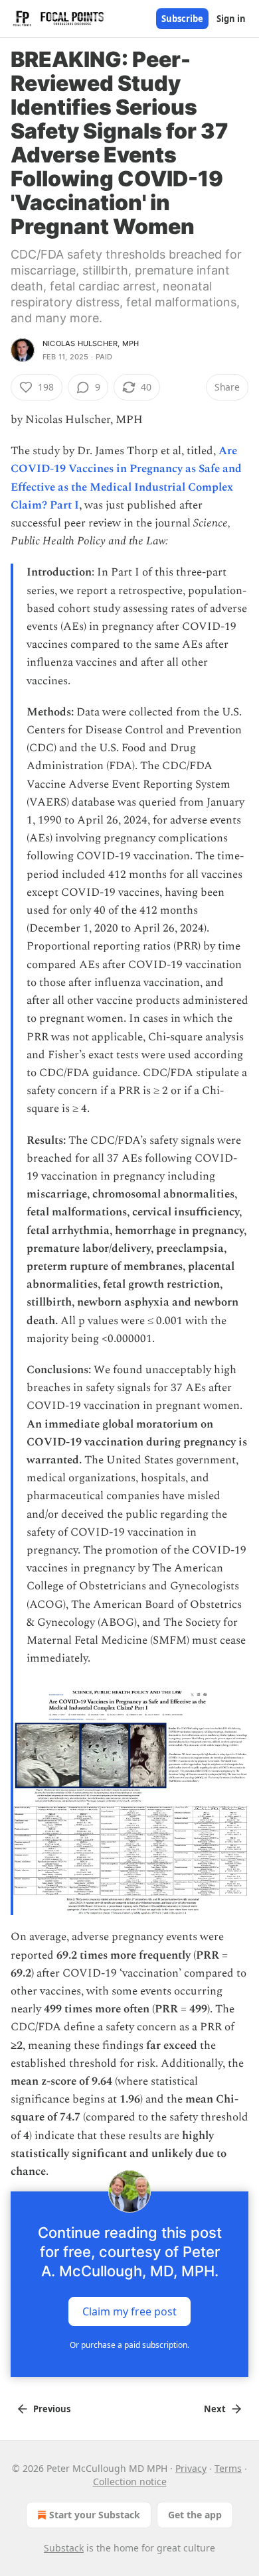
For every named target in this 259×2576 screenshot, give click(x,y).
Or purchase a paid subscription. (129, 2345)
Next (215, 2409)
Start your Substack (95, 2515)
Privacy (191, 2468)
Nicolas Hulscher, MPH (91, 343)
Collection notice (130, 2482)
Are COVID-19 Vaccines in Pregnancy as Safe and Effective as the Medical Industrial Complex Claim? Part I (126, 478)
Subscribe (182, 19)
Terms (228, 2468)
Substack (64, 2548)
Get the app (195, 2515)
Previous (52, 2409)
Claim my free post (129, 2311)
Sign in (231, 19)
